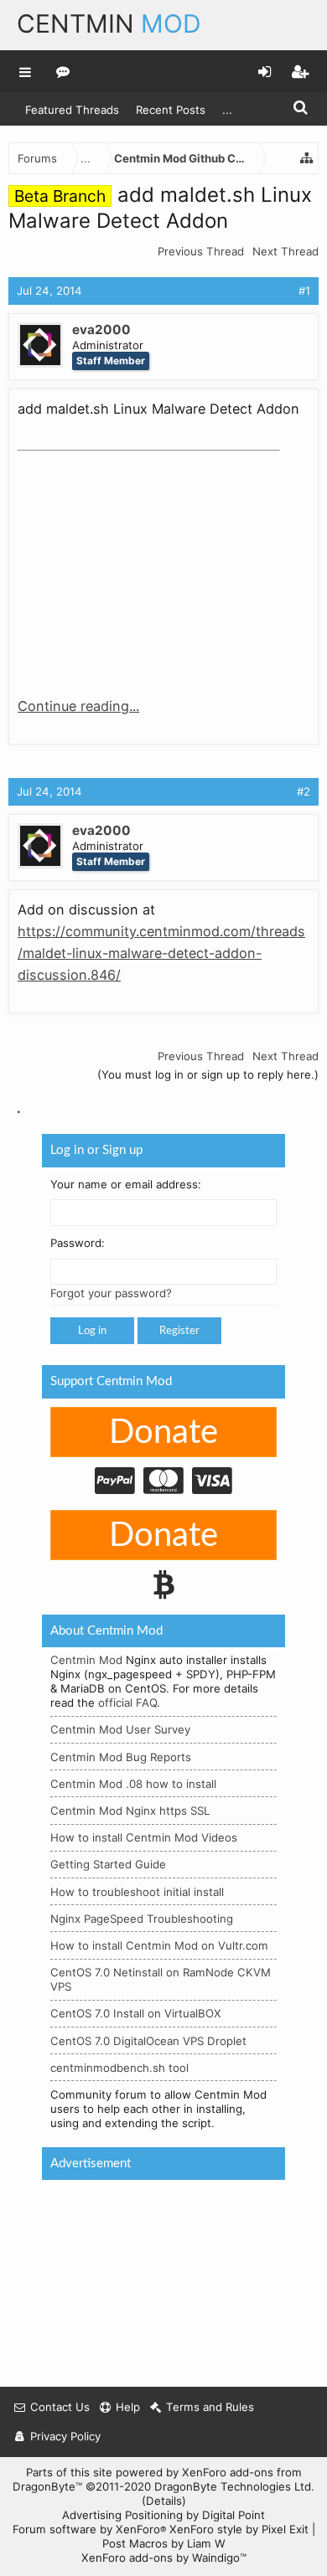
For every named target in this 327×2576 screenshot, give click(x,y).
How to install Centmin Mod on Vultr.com (159, 1945)
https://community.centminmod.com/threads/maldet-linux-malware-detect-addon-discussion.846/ (161, 953)
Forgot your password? (111, 1293)
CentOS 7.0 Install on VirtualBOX (136, 2013)
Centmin (109, 23)
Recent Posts (171, 110)
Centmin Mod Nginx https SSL (130, 1811)
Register (179, 1331)
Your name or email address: (126, 1183)
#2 (304, 791)
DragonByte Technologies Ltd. (234, 2486)
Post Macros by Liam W (164, 2543)
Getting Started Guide (108, 1864)
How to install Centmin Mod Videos (144, 1837)
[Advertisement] (143, 563)
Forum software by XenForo (89, 2529)
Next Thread (285, 251)
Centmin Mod (86, 1660)
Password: (78, 1243)
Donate (163, 1433)
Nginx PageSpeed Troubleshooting (142, 1918)
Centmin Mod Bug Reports (121, 1756)
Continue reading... (78, 706)
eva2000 (101, 330)
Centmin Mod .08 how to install (133, 1783)
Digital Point (234, 2515)
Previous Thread (201, 251)
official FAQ (127, 1703)
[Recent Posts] (63, 71)
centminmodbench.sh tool (119, 2067)
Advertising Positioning (122, 2515)
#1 (304, 291)
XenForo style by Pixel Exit (239, 2529)
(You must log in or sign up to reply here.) (208, 1074)
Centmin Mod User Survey (120, 1729)
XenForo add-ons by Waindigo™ (164, 2558)
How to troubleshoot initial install (137, 1891)
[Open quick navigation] (307, 158)
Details (164, 2501)
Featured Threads (72, 110)
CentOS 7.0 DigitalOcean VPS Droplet (148, 2040)
